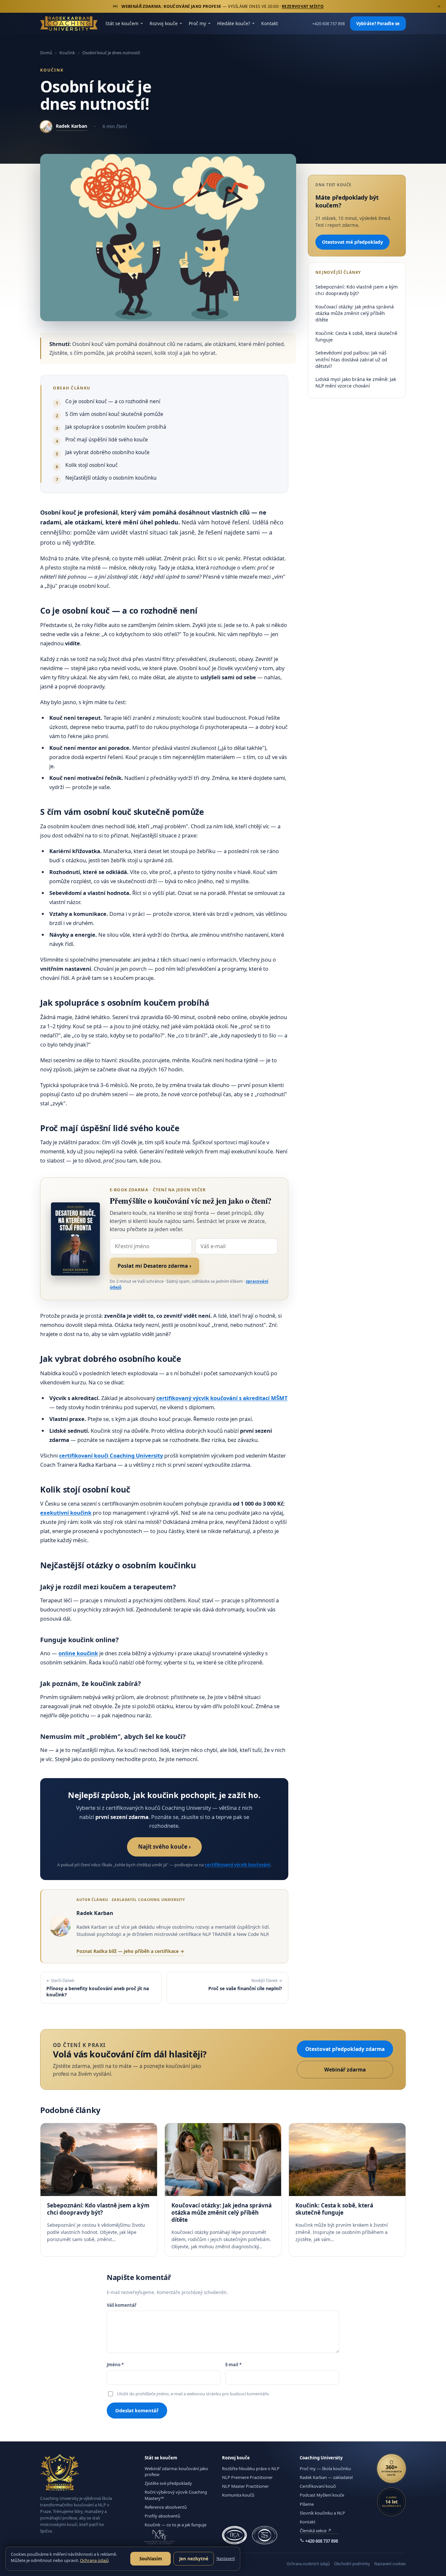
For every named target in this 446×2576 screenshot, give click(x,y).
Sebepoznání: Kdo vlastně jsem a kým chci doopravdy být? (357, 290)
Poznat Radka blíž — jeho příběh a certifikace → (130, 1951)
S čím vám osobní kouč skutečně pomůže (114, 414)
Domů (46, 53)
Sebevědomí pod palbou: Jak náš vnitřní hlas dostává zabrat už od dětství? (351, 359)
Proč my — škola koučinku (325, 2469)
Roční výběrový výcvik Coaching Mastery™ (176, 2495)
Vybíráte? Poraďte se (378, 24)
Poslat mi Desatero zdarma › (154, 1266)
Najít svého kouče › (164, 1847)
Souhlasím (151, 2559)
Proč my (197, 23)
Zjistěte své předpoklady (168, 2483)
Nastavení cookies (390, 2564)
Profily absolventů (162, 2516)
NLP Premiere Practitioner (247, 2477)
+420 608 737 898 (328, 24)
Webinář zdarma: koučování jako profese (176, 2471)
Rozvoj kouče (164, 23)
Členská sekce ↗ (316, 2531)
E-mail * (233, 2365)
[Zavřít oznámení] (439, 7)
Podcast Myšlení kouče (322, 2495)
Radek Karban (72, 126)
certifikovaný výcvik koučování (238, 1865)
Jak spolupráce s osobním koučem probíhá (116, 427)
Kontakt (270, 23)
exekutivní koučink (66, 1513)
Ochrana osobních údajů (308, 2564)
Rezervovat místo (303, 6)
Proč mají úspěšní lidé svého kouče (107, 439)
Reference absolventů (166, 2507)
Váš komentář (122, 2305)
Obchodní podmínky (352, 2564)
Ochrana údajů (94, 2560)
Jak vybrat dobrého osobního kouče (107, 452)
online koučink (78, 1653)
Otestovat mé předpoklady (352, 242)
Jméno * (115, 2365)
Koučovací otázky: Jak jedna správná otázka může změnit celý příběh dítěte (355, 313)
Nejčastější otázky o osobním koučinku (111, 478)
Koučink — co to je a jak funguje (175, 2525)
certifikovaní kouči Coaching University (111, 1455)
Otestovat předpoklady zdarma (345, 2049)
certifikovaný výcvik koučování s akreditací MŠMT (222, 1398)
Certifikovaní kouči (318, 2486)
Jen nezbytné (194, 2559)
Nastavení (226, 2559)
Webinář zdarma (345, 2070)
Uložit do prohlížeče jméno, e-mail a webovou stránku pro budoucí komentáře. (193, 2394)
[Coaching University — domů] (69, 24)
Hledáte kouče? (234, 23)
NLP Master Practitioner (245, 2486)
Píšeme (307, 2504)
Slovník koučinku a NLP (322, 2513)
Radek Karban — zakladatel (326, 2477)
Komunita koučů (238, 2495)
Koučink (67, 53)
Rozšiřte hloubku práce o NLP (251, 2469)
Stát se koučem (122, 23)
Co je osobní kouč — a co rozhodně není (113, 401)
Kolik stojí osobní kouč (91, 465)
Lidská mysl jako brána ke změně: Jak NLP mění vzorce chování (356, 382)
